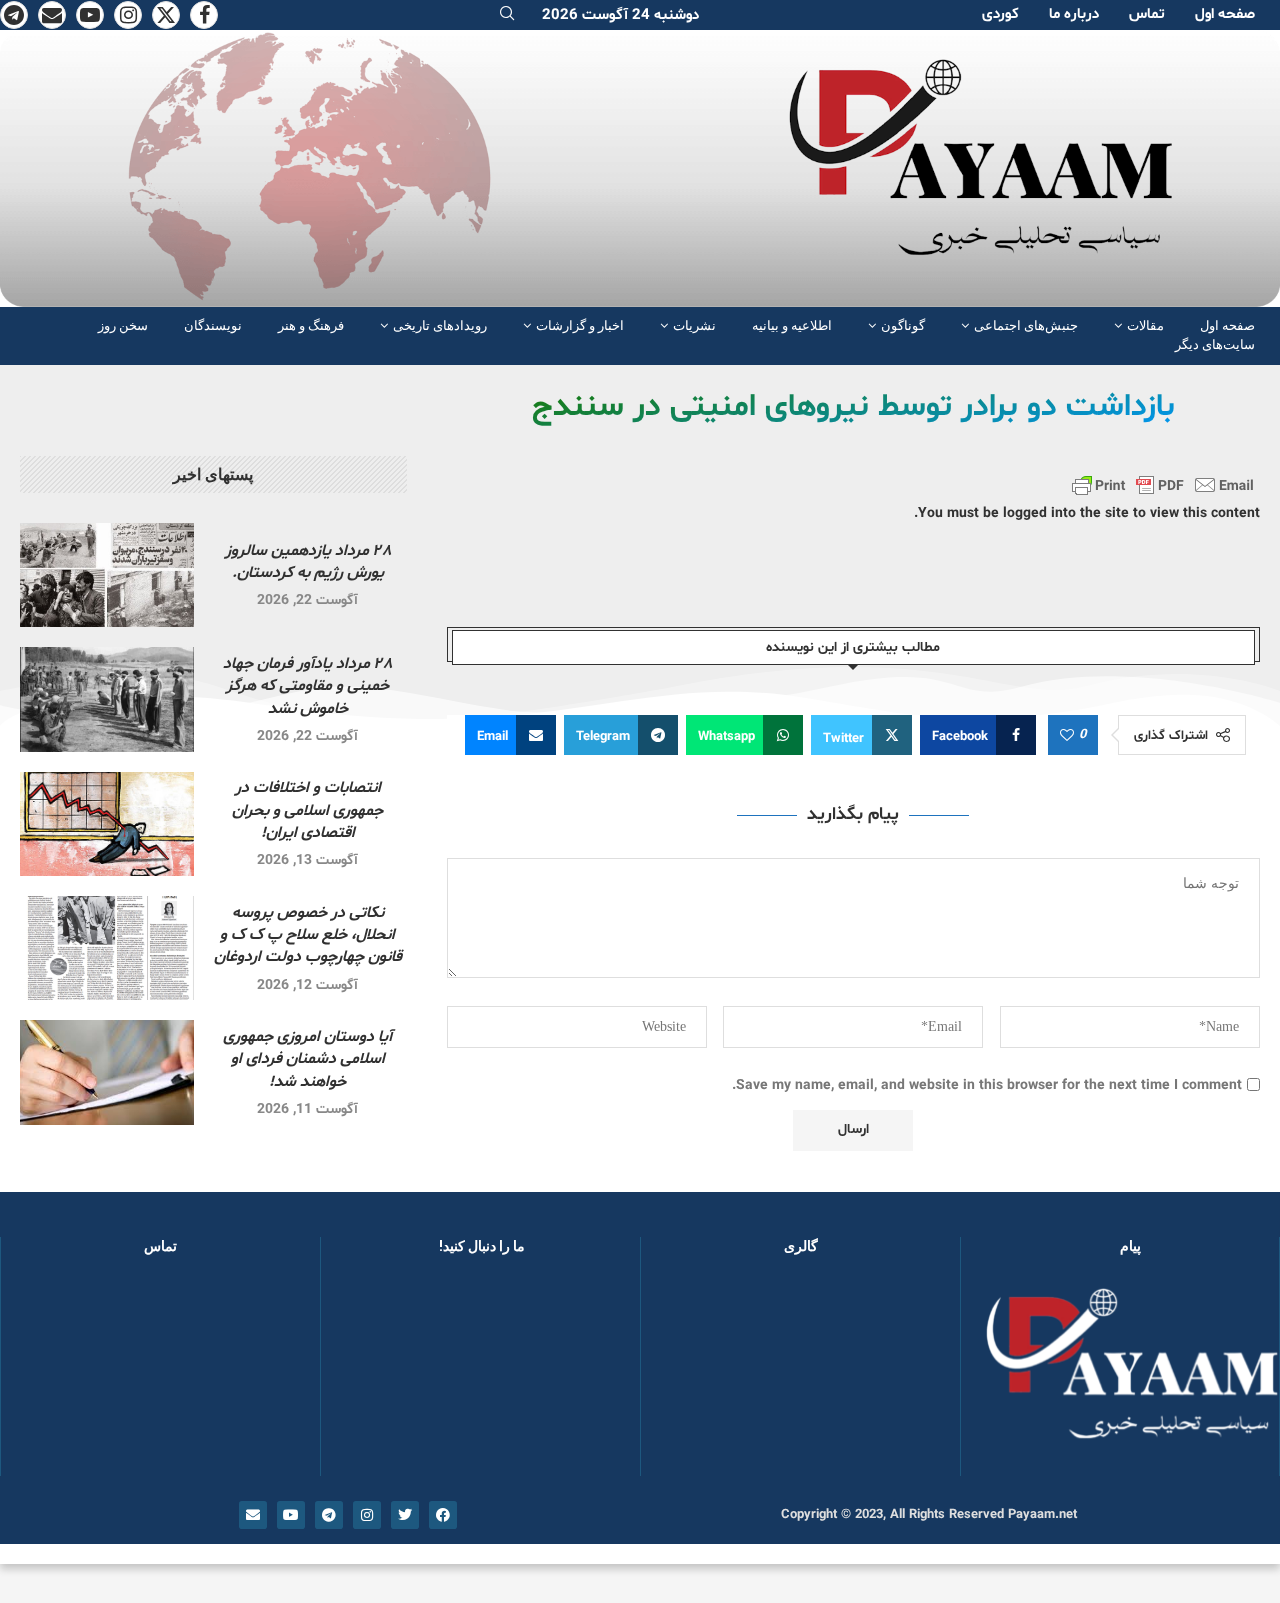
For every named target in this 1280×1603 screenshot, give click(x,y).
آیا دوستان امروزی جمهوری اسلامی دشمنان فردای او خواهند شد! (307, 1059)
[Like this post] (1067, 736)
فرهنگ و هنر (311, 325)
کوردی (1000, 14)
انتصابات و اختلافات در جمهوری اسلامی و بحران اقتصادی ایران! (307, 810)
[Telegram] (14, 15)
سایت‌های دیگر (1215, 344)
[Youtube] (90, 15)
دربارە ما (1074, 14)
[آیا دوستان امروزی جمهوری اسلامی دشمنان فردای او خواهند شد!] (107, 1072)
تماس (1147, 14)
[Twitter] (166, 15)
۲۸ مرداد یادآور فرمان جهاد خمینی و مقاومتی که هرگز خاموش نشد (307, 686)
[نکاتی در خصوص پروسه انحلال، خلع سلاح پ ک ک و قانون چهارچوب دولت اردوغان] (107, 948)
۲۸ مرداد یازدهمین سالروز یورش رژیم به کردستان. (308, 562)
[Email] (52, 15)
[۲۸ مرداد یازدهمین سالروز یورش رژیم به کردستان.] (107, 575)
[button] (688, 1375)
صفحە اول (1225, 14)
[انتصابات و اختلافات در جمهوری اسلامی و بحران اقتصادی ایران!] (107, 824)
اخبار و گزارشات (580, 325)
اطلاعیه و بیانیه (792, 325)
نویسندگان (213, 325)
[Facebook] (204, 15)
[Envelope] (253, 1515)
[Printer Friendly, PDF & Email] (1163, 485)
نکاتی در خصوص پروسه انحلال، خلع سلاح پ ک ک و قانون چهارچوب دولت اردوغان (308, 935)
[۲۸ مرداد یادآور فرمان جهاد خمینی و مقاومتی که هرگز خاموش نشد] (107, 699)
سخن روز (123, 325)
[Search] (507, 15)
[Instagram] (128, 15)
